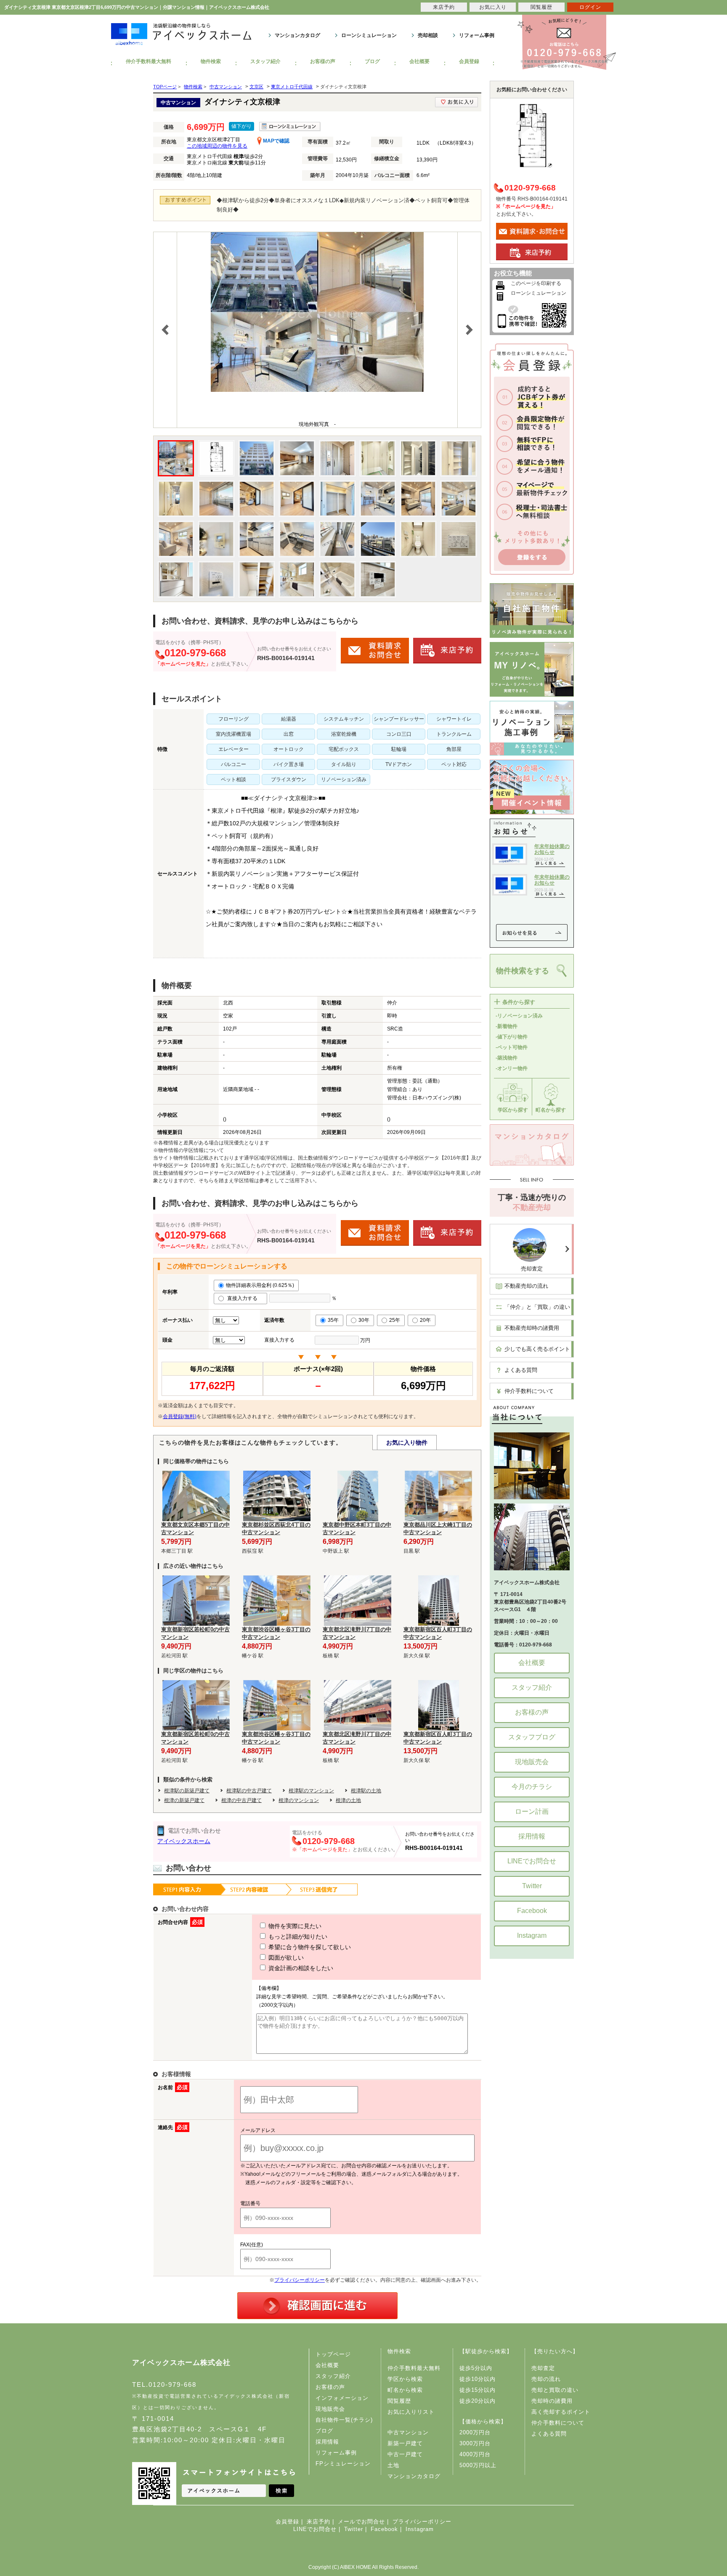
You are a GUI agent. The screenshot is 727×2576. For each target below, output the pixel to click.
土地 (393, 2465)
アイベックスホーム (184, 1841)
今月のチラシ (532, 1787)
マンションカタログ (297, 35)
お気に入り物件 (407, 1443)
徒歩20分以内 (478, 2401)
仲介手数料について (529, 1391)
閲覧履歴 (399, 2401)
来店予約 (318, 2522)
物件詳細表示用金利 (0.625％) (260, 1285)
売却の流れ (546, 2379)
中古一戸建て (405, 2454)
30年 (364, 1320)
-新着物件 (507, 1026)
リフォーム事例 (477, 35)
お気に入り (493, 7)
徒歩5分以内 (476, 2368)
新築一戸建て (405, 2443)
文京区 (256, 87)
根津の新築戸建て (184, 1800)
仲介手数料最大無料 (149, 61)
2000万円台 (475, 2432)
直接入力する (244, 1298)
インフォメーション (342, 2398)
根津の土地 (348, 1800)
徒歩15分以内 (478, 2390)
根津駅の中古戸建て (249, 1791)
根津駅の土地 (366, 1791)
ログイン (590, 7)
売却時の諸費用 (552, 2401)
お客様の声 (323, 61)
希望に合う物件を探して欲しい (309, 1947)
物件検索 (211, 61)
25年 (395, 1320)
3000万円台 (475, 2443)
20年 (425, 1320)
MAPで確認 (276, 141)
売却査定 (532, 1269)
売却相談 (428, 35)
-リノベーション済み (519, 1016)
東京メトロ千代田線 (292, 87)
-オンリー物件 (512, 1068)
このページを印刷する (536, 283)
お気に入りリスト (411, 2412)
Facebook (532, 1911)
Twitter (532, 1886)
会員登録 (469, 61)
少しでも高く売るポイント (537, 1349)
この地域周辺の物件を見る (217, 146)
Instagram (532, 1935)
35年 (333, 1320)
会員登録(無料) (180, 1416)
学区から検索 (405, 2379)
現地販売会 (532, 1762)
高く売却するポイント (561, 2412)
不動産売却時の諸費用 (532, 1328)
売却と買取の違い (555, 2390)
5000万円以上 (478, 2465)
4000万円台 (475, 2454)
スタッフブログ (532, 1737)
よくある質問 (521, 1370)
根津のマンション (299, 1800)
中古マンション (226, 87)
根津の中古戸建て (241, 1800)
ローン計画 (532, 1811)
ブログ (372, 61)
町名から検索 (405, 2390)
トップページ (333, 2354)
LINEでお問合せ (532, 1861)
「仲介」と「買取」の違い (537, 1307)
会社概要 (419, 61)
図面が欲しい (285, 1958)
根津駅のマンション (311, 1791)
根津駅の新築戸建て (187, 1791)
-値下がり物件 (512, 1037)
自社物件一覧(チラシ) (344, 2420)
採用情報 (532, 1836)
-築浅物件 (507, 1058)
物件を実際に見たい (294, 1926)
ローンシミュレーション (369, 35)
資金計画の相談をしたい (300, 1968)
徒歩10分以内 (478, 2379)
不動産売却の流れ (526, 1286)
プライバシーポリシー (300, 2280)
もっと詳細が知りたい (297, 1937)
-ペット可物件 (512, 1047)
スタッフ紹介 (265, 61)
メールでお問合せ (361, 2522)
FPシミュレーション (343, 2464)
